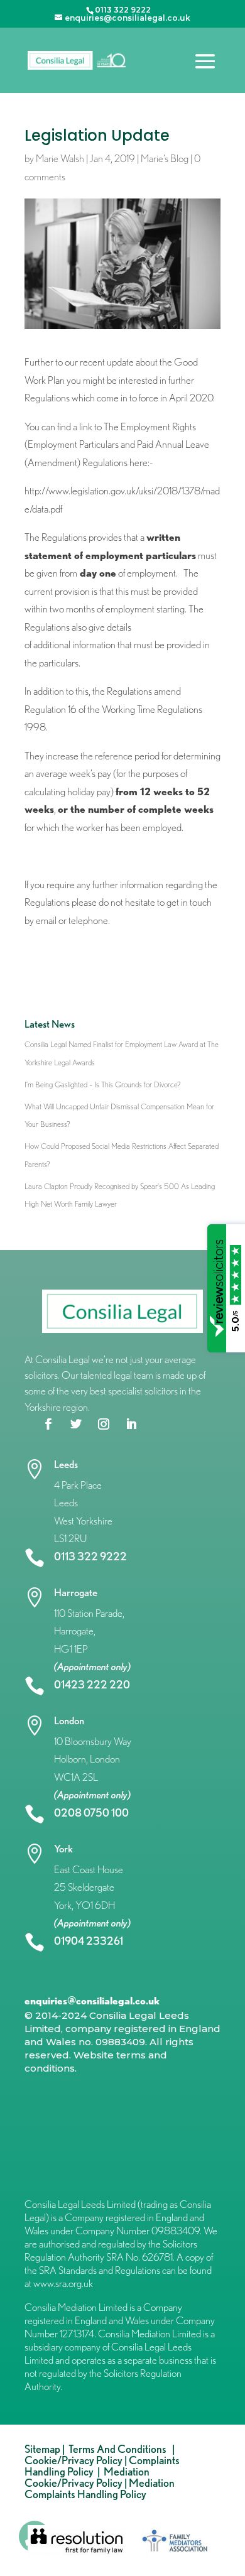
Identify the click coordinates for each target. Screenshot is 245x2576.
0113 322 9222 (90, 1556)
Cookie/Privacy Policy (73, 2460)
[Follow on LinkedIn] (131, 1424)
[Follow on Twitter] (76, 1424)
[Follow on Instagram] (104, 1424)
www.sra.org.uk (63, 2283)
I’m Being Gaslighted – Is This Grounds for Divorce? (103, 1084)
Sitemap (42, 2449)
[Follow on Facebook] (48, 1424)
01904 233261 (89, 1941)
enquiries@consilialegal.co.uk (92, 2001)
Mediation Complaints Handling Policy (100, 2488)
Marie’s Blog (165, 158)
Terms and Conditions (119, 2449)
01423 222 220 (92, 1684)
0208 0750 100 (91, 1812)
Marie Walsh (60, 158)
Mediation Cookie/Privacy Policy (87, 2477)
